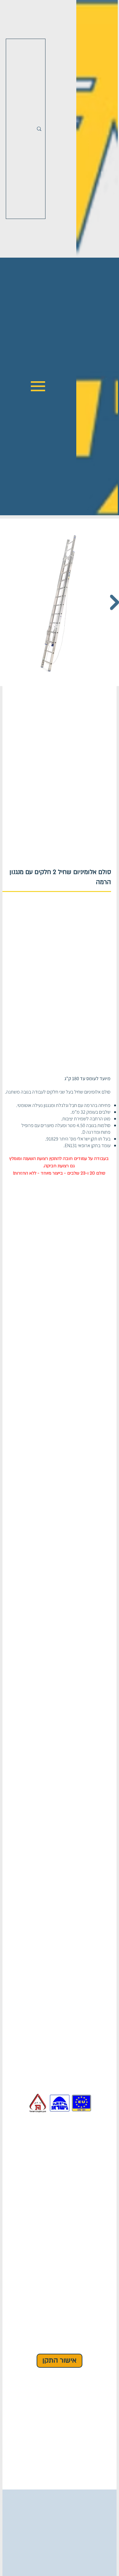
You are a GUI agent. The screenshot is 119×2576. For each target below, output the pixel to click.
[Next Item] (114, 602)
